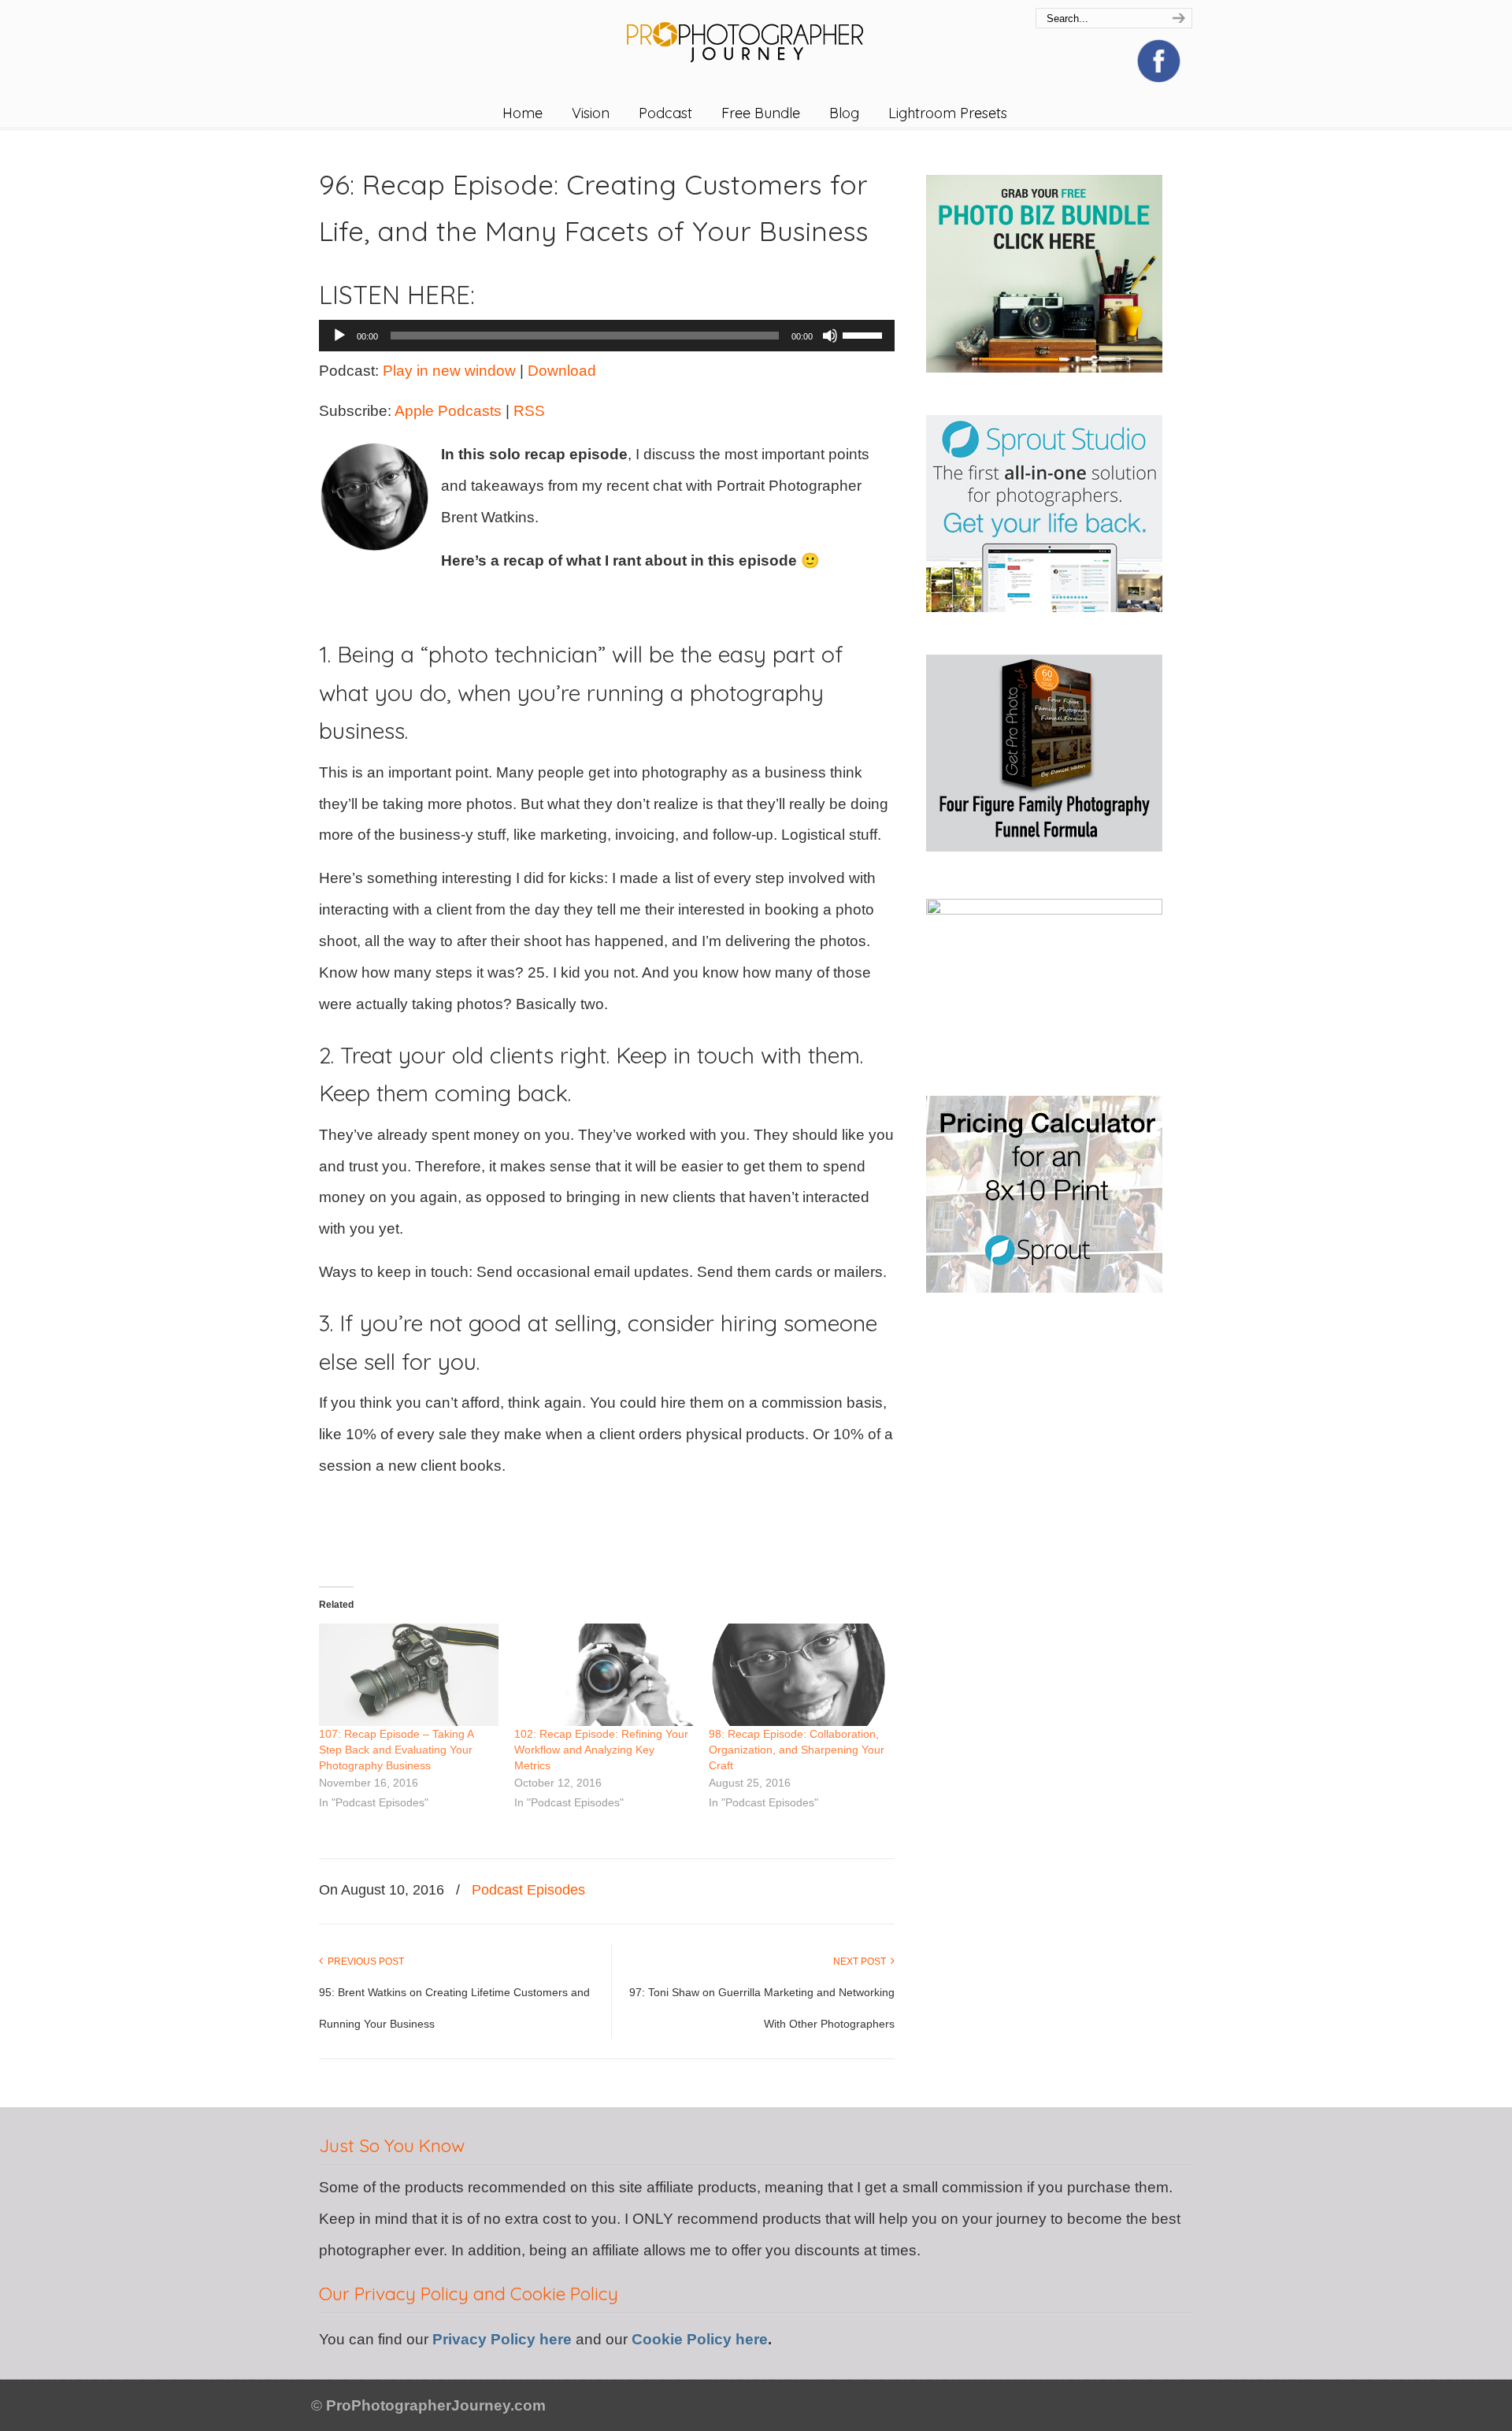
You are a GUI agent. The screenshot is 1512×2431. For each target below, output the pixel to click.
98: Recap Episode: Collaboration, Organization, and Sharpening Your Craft (797, 1750)
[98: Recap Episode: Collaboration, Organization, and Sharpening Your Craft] (799, 1675)
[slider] (865, 334)
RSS (529, 411)
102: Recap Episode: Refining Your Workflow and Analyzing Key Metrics (601, 1750)
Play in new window (449, 371)
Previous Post (363, 1962)
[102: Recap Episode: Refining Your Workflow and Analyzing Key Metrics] (604, 1675)
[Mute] (830, 336)
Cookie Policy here (700, 2339)
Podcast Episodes (528, 1890)
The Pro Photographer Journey (756, 34)
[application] (607, 336)
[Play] (339, 336)
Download (562, 371)
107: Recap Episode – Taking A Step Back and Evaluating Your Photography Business (396, 1750)
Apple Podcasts (448, 411)
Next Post (862, 1962)
